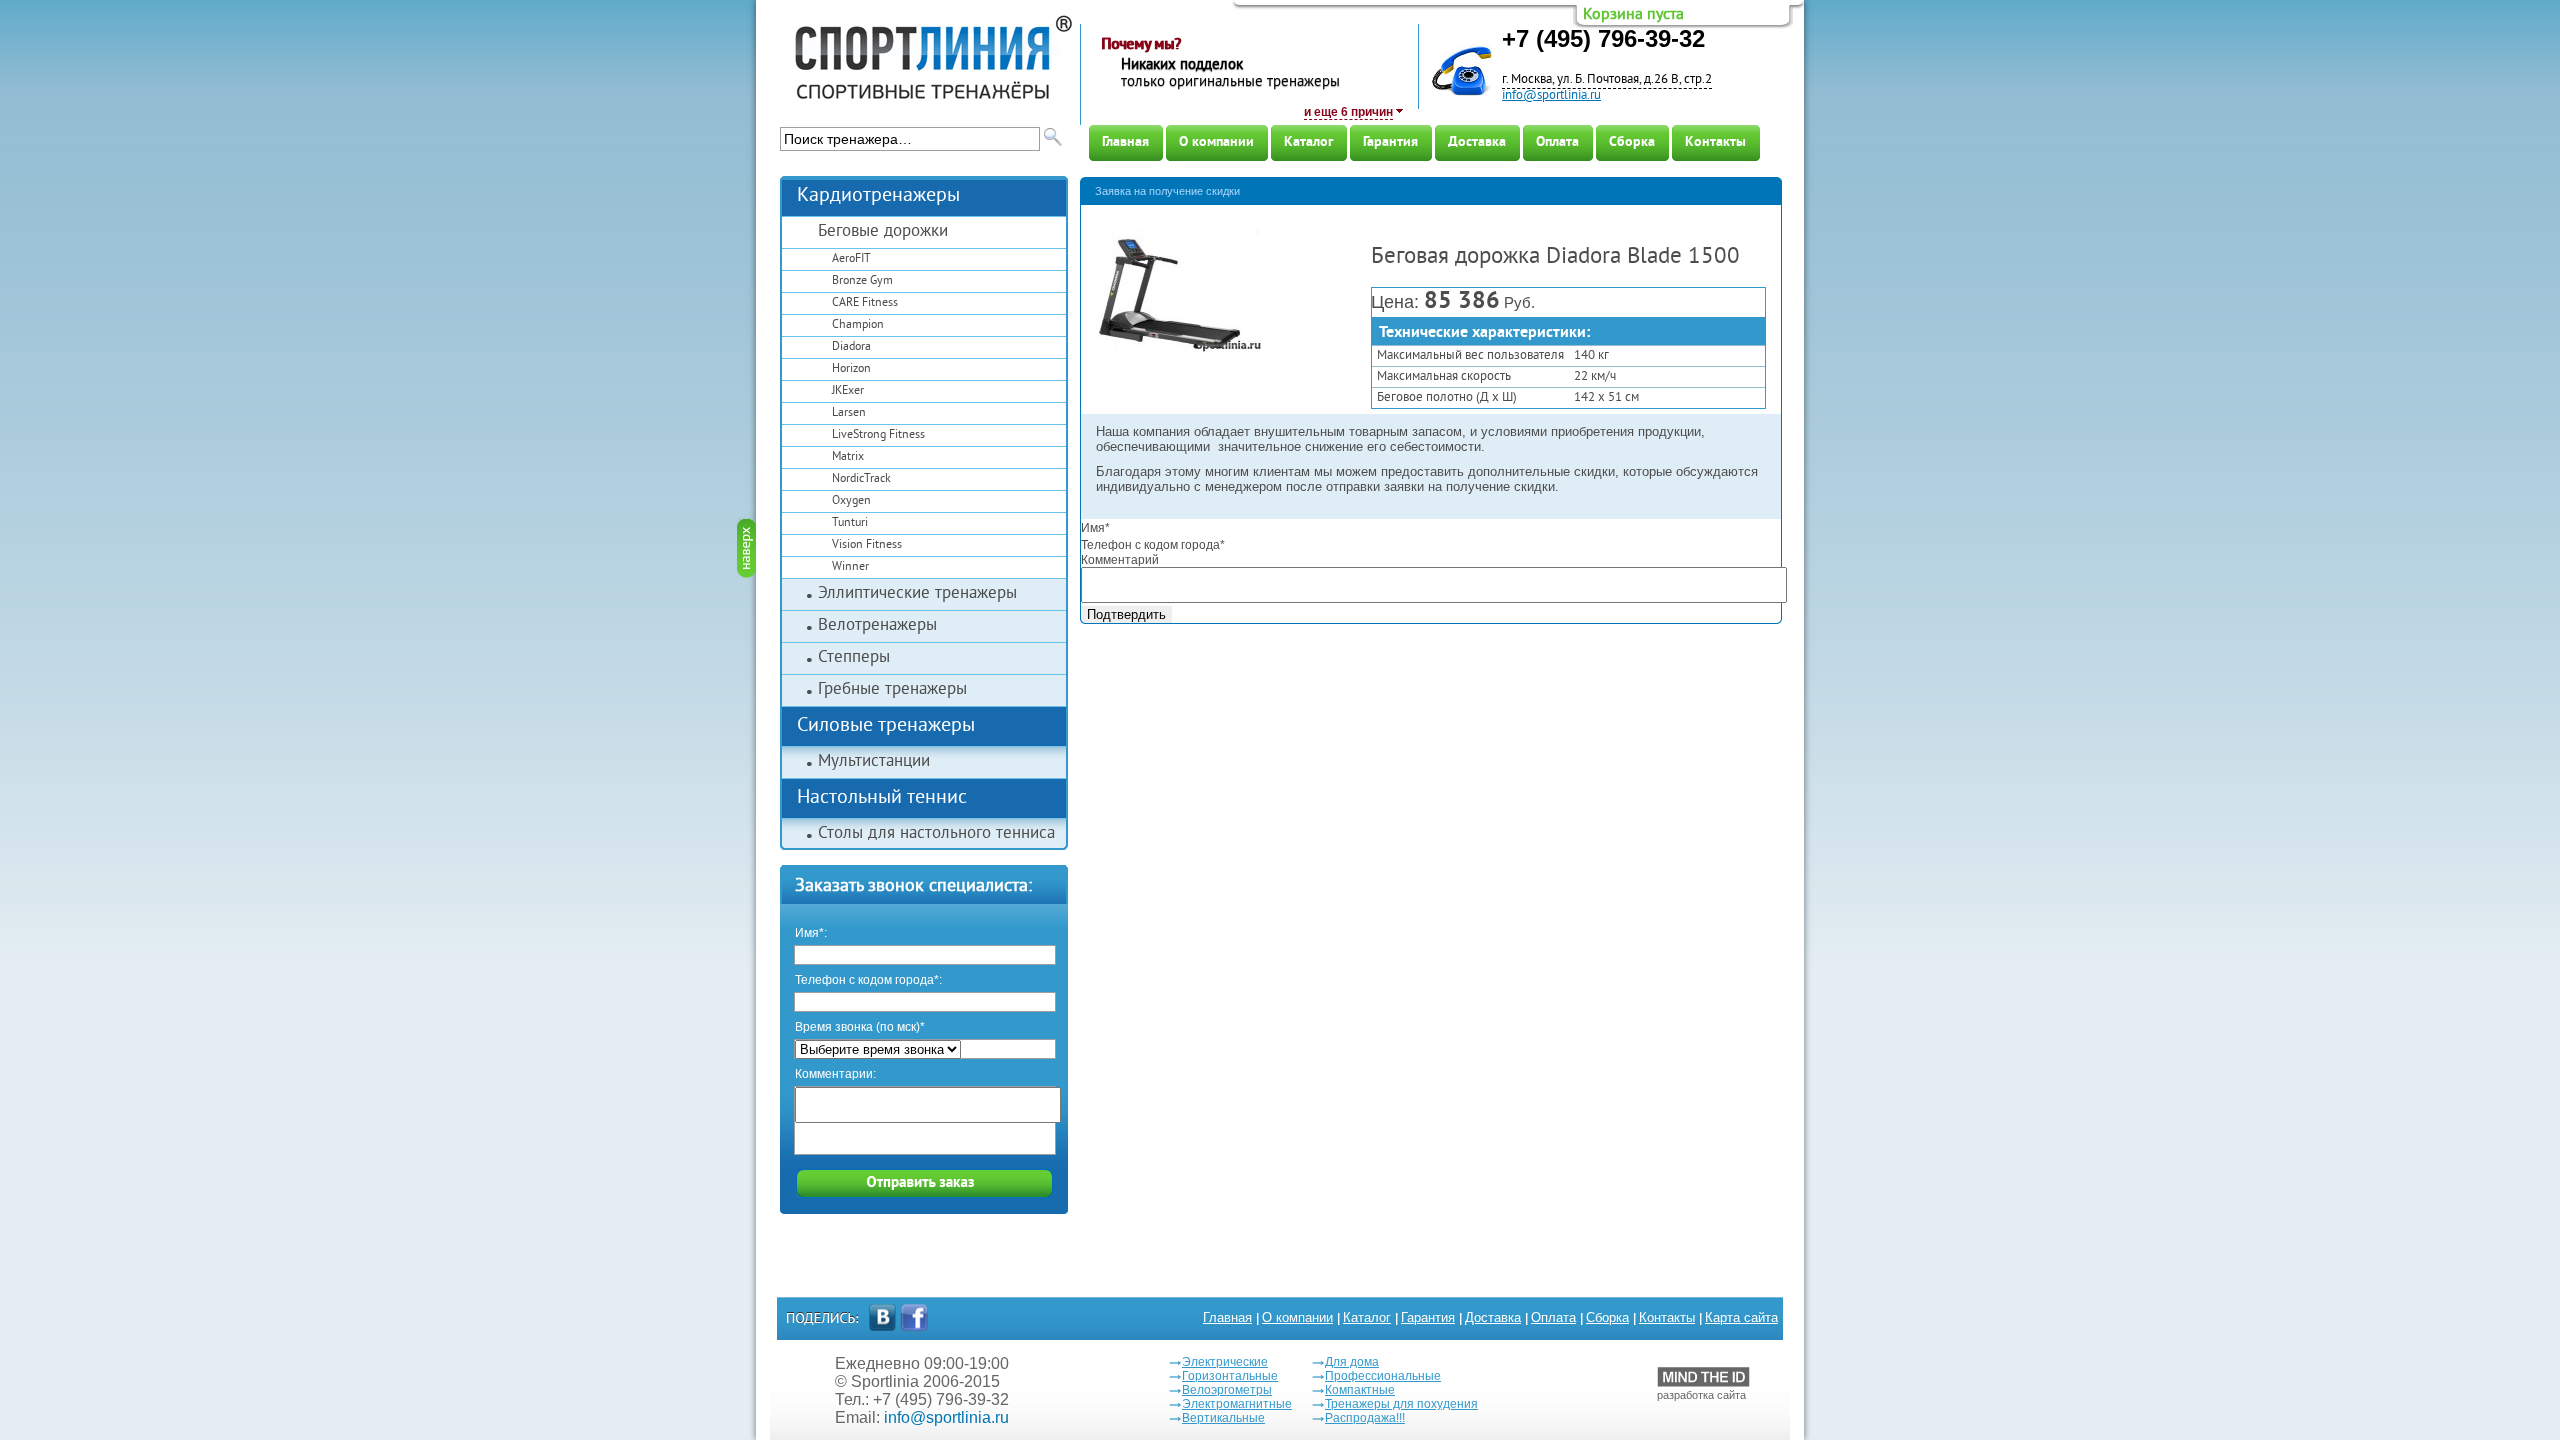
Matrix (848, 457)
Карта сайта (1741, 1317)
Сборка (1632, 142)
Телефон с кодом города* (1153, 545)
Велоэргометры (1227, 1390)
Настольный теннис (882, 798)
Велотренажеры (877, 626)
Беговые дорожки (883, 232)
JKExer (848, 391)
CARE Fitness (865, 303)
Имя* (1095, 528)
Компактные (1360, 1390)
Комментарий (1120, 560)
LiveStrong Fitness (878, 435)
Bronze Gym (862, 281)
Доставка (1477, 142)
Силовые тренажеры (886, 726)
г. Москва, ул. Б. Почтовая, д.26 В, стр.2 (1607, 80)
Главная (1125, 142)
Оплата (1557, 142)
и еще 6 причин (1348, 112)
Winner (850, 567)
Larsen (849, 413)
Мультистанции (874, 762)
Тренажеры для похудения (1401, 1404)
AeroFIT (851, 259)
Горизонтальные (1230, 1376)
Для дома (1352, 1362)
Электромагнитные (1237, 1404)
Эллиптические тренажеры (917, 594)
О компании (1216, 142)
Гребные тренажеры (892, 690)
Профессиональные (1383, 1376)
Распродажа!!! (1365, 1418)
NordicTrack (861, 479)
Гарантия (1390, 142)
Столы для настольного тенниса (936, 834)
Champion (858, 325)
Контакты (1715, 142)
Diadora (851, 347)
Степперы (854, 658)
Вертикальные (1223, 1418)
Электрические (1225, 1362)
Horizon (851, 369)
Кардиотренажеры (878, 196)
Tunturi (850, 523)
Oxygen (851, 501)
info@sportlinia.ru (1551, 96)
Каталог (1308, 142)
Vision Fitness (867, 545)
